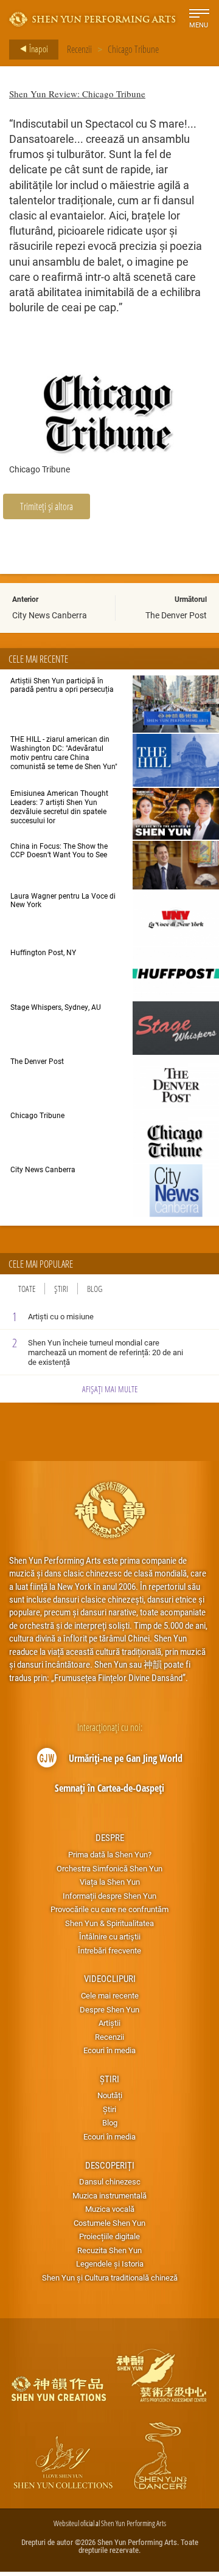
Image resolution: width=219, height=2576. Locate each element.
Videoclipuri (110, 1978)
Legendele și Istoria (110, 2263)
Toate (27, 1289)
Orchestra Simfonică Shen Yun (109, 1868)
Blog (95, 1289)
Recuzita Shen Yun (109, 2250)
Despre (110, 1837)
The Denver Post (176, 615)
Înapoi (38, 49)
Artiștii (109, 2023)
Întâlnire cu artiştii (110, 1936)
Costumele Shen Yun (109, 2223)
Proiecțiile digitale (109, 2236)
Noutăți (110, 2095)
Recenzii (79, 49)
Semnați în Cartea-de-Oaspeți (109, 1788)
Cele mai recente (110, 1995)
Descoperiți (110, 2165)
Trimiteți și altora (47, 506)
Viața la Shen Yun (110, 1882)
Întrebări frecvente (109, 1950)
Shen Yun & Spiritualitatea (109, 1923)
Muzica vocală (110, 2209)
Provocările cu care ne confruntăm (109, 1909)
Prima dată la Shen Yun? (110, 1854)
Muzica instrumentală (109, 2195)
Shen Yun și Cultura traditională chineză (110, 2277)
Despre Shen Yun (109, 2009)
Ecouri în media (109, 2050)
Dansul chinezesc (110, 2181)
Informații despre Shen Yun (109, 1896)
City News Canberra (50, 615)
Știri (61, 1289)
